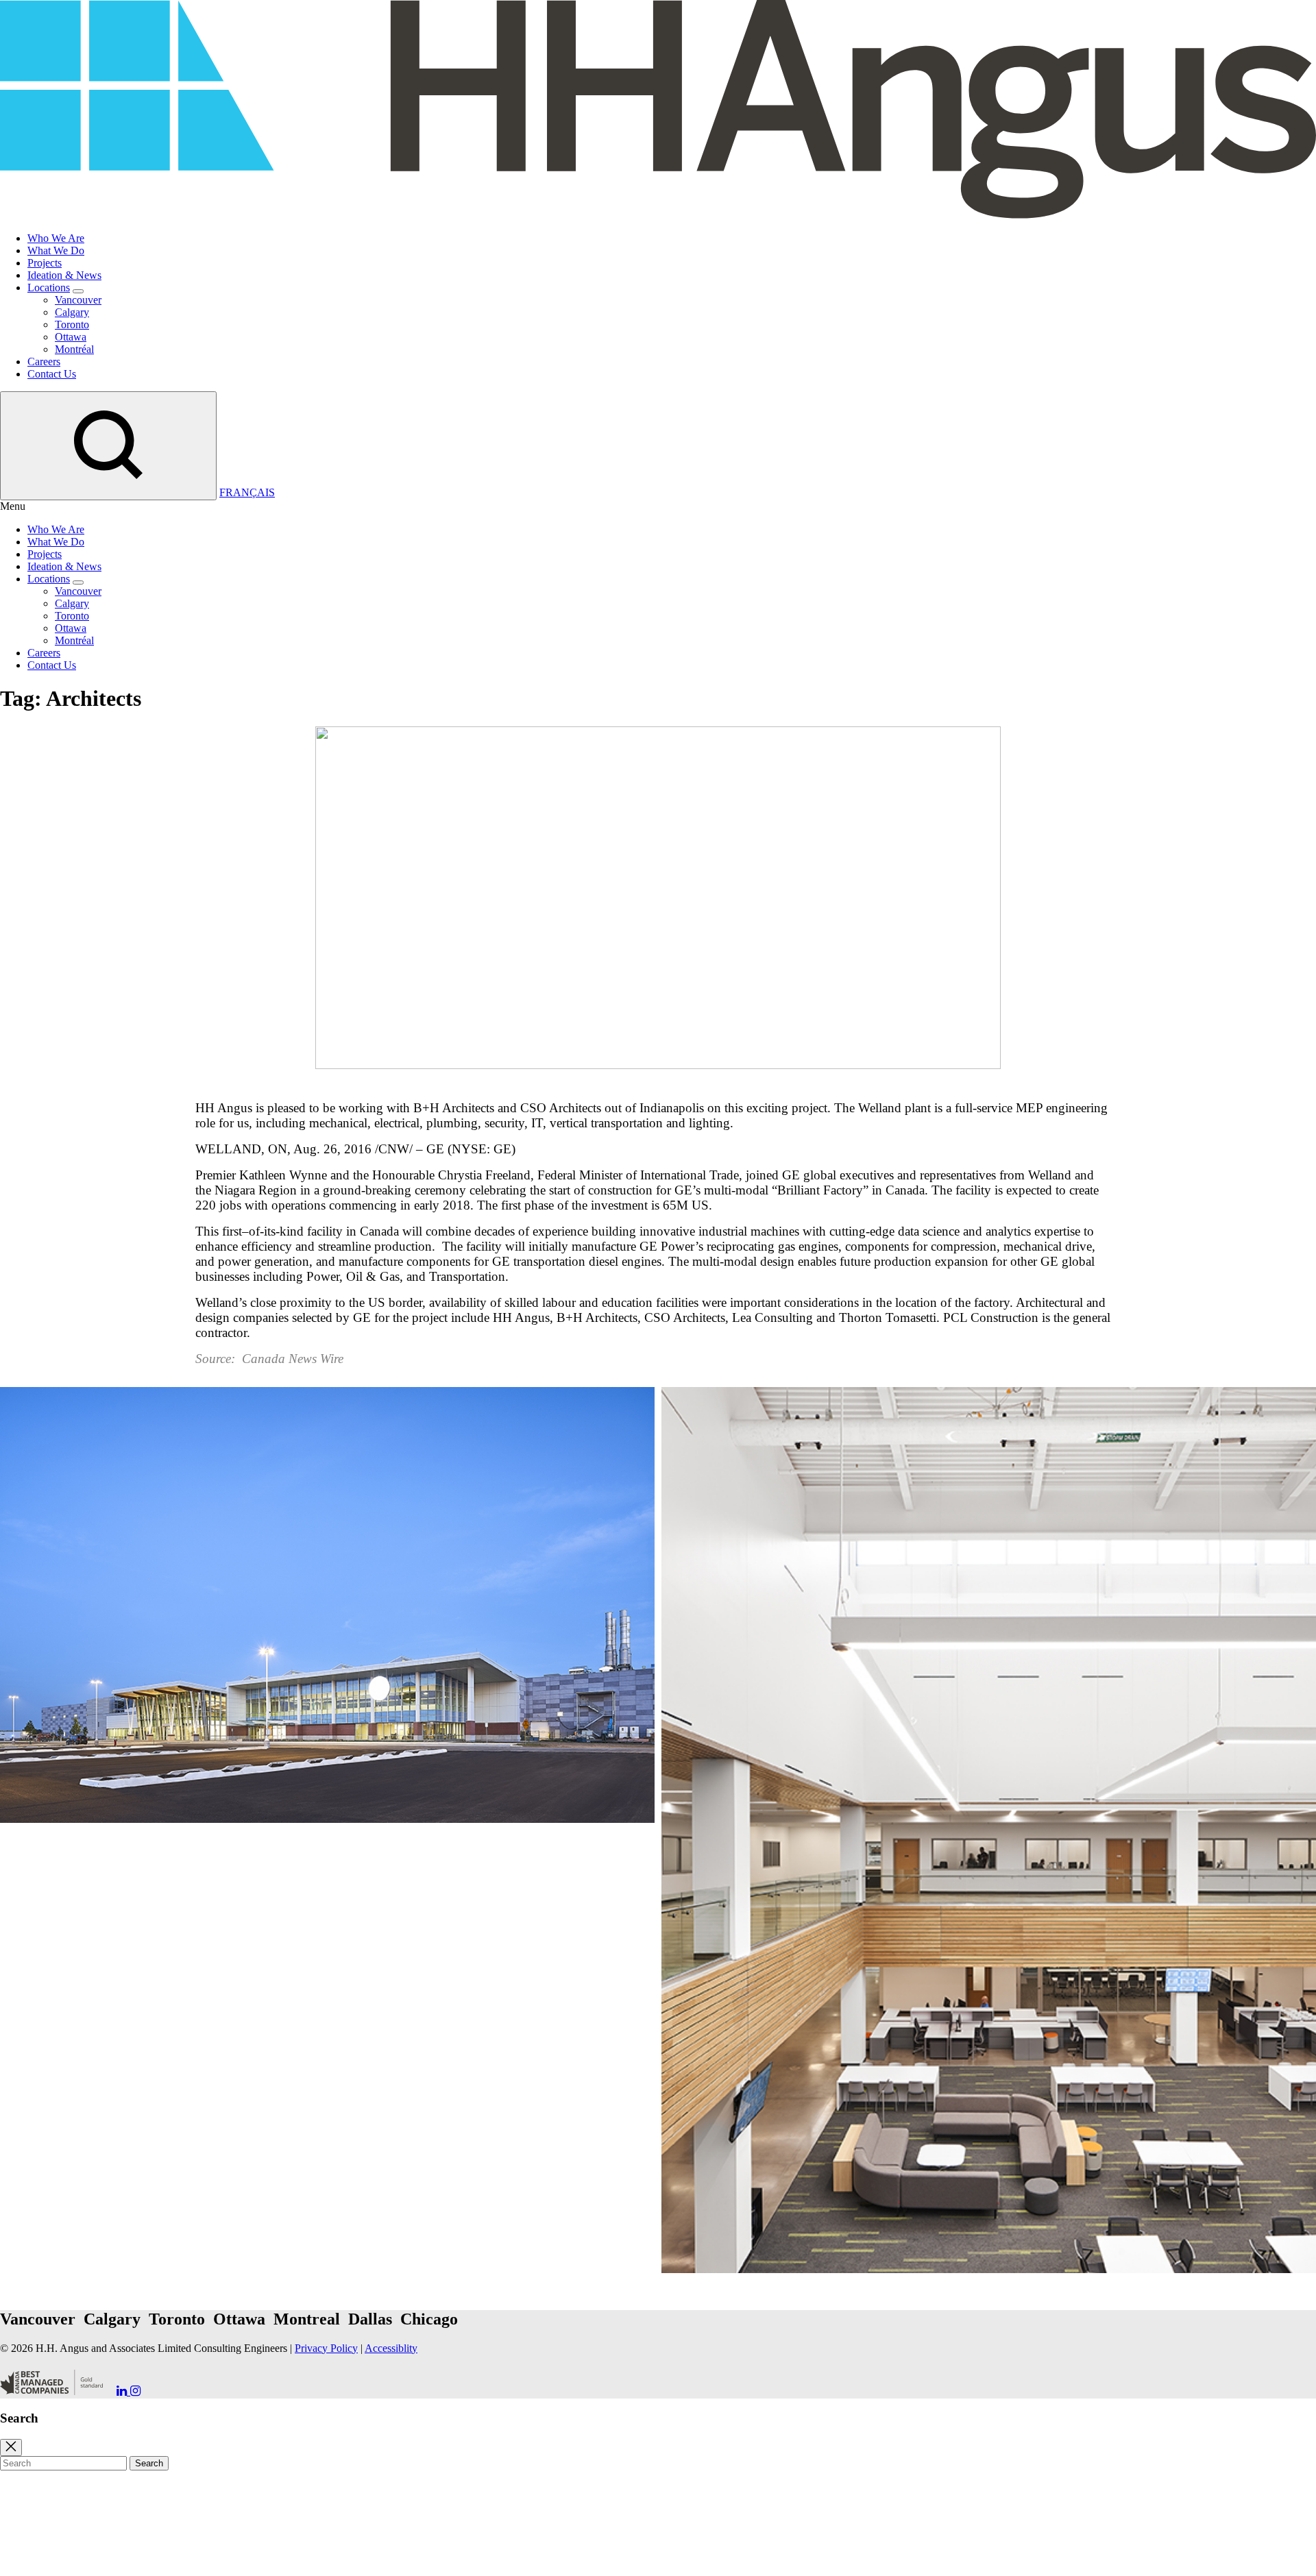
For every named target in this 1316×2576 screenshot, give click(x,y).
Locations (49, 287)
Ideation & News (64, 275)
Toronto (72, 324)
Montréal (74, 349)
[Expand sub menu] (78, 291)
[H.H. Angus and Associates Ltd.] (658, 215)
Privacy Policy (326, 2348)
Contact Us (52, 374)
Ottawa (71, 337)
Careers (44, 361)
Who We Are (56, 238)
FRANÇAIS (247, 492)
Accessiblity (391, 2348)
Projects (45, 263)
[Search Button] (108, 446)
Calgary (72, 312)
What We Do (56, 250)
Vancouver (78, 300)
